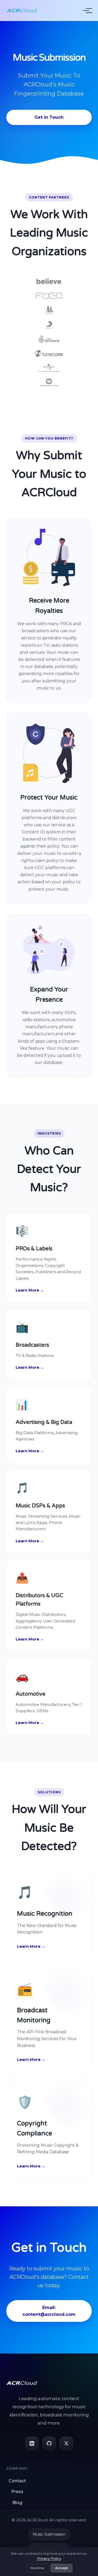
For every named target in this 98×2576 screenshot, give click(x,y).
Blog (17, 2503)
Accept (62, 2568)
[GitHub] (49, 2443)
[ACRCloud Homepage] (22, 11)
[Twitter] (66, 2443)
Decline (37, 2568)
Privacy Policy (49, 2558)
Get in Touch (49, 117)
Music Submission (49, 2534)
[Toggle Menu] (86, 11)
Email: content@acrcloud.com (49, 2311)
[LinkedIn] (32, 2443)
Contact (17, 2481)
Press (17, 2492)
